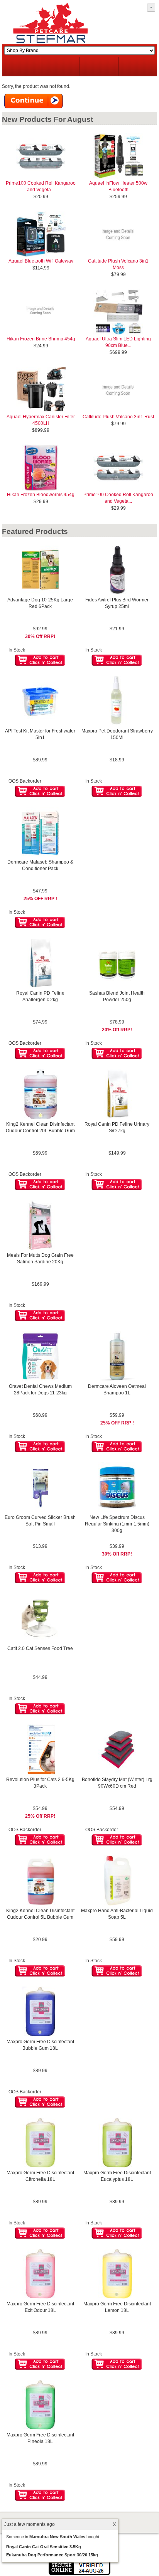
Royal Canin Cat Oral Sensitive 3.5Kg (44, 2547)
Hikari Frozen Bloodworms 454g (41, 495)
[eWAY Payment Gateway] (79, 2574)
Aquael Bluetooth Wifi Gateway (41, 261)
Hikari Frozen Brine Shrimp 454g (41, 339)
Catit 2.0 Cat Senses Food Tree (40, 1648)
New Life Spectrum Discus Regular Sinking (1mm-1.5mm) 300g (117, 1524)
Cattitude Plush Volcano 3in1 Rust (118, 417)
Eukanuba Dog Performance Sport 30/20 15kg (52, 2555)
